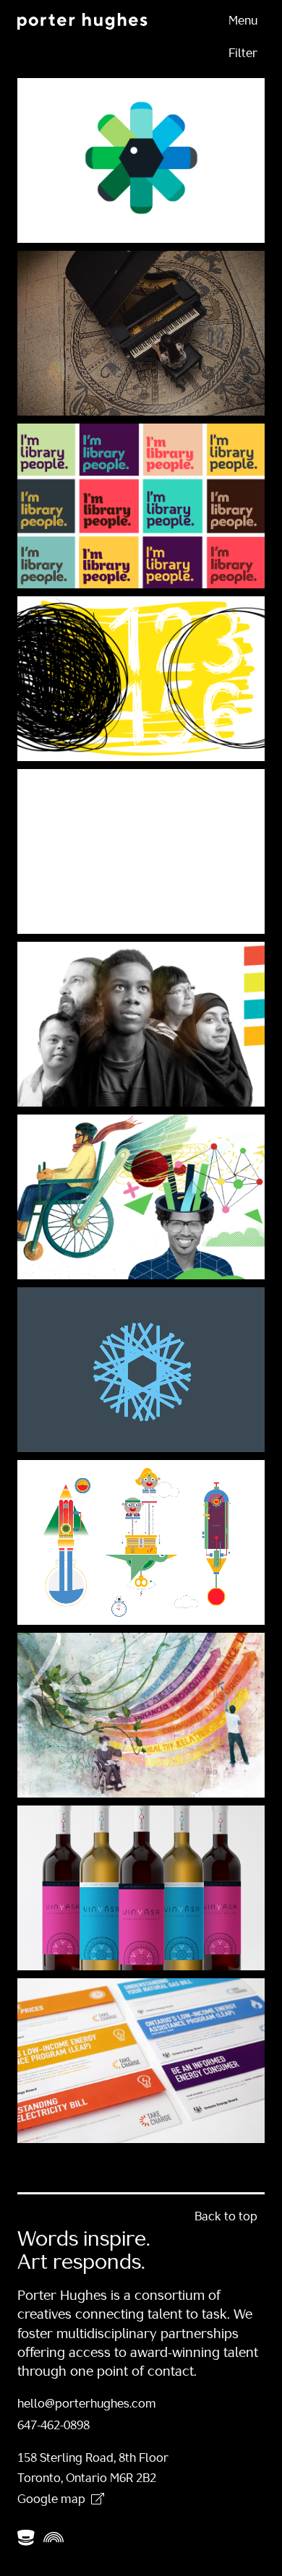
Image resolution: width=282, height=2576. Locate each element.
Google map (51, 2500)
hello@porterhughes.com (87, 2405)
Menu (243, 22)
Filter (243, 54)
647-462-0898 (54, 2426)
